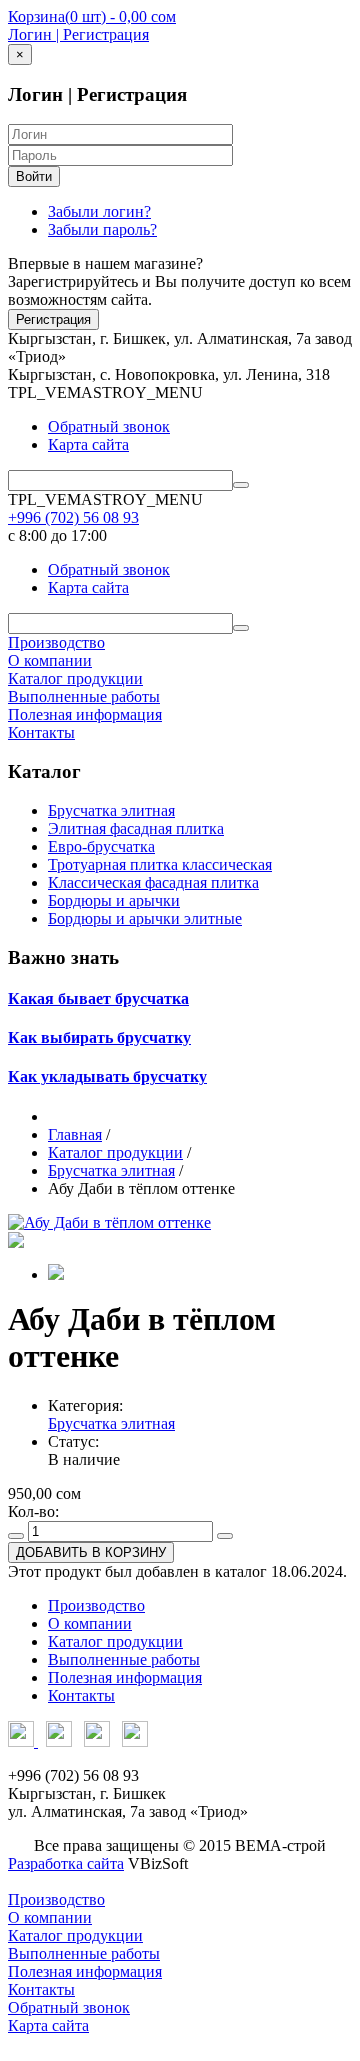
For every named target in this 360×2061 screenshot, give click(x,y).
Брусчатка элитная (111, 810)
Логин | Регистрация (78, 34)
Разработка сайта (66, 1863)
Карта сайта (88, 444)
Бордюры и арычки (114, 900)
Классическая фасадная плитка (153, 882)
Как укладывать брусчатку (107, 1076)
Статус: (73, 1441)
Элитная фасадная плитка (136, 828)
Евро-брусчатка (101, 846)
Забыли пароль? (102, 229)
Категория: (85, 1405)
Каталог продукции (75, 678)
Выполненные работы (84, 696)
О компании (50, 660)
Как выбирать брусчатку (99, 1037)
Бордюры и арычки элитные (145, 918)
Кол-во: (33, 1511)
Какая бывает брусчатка (98, 998)
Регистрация (53, 319)
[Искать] (241, 485)
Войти (34, 176)
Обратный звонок (109, 426)
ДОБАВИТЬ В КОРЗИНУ (91, 1552)
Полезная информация (85, 714)
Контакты (41, 732)
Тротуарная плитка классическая (160, 864)
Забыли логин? (99, 211)
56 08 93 (73, 517)
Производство (56, 642)
